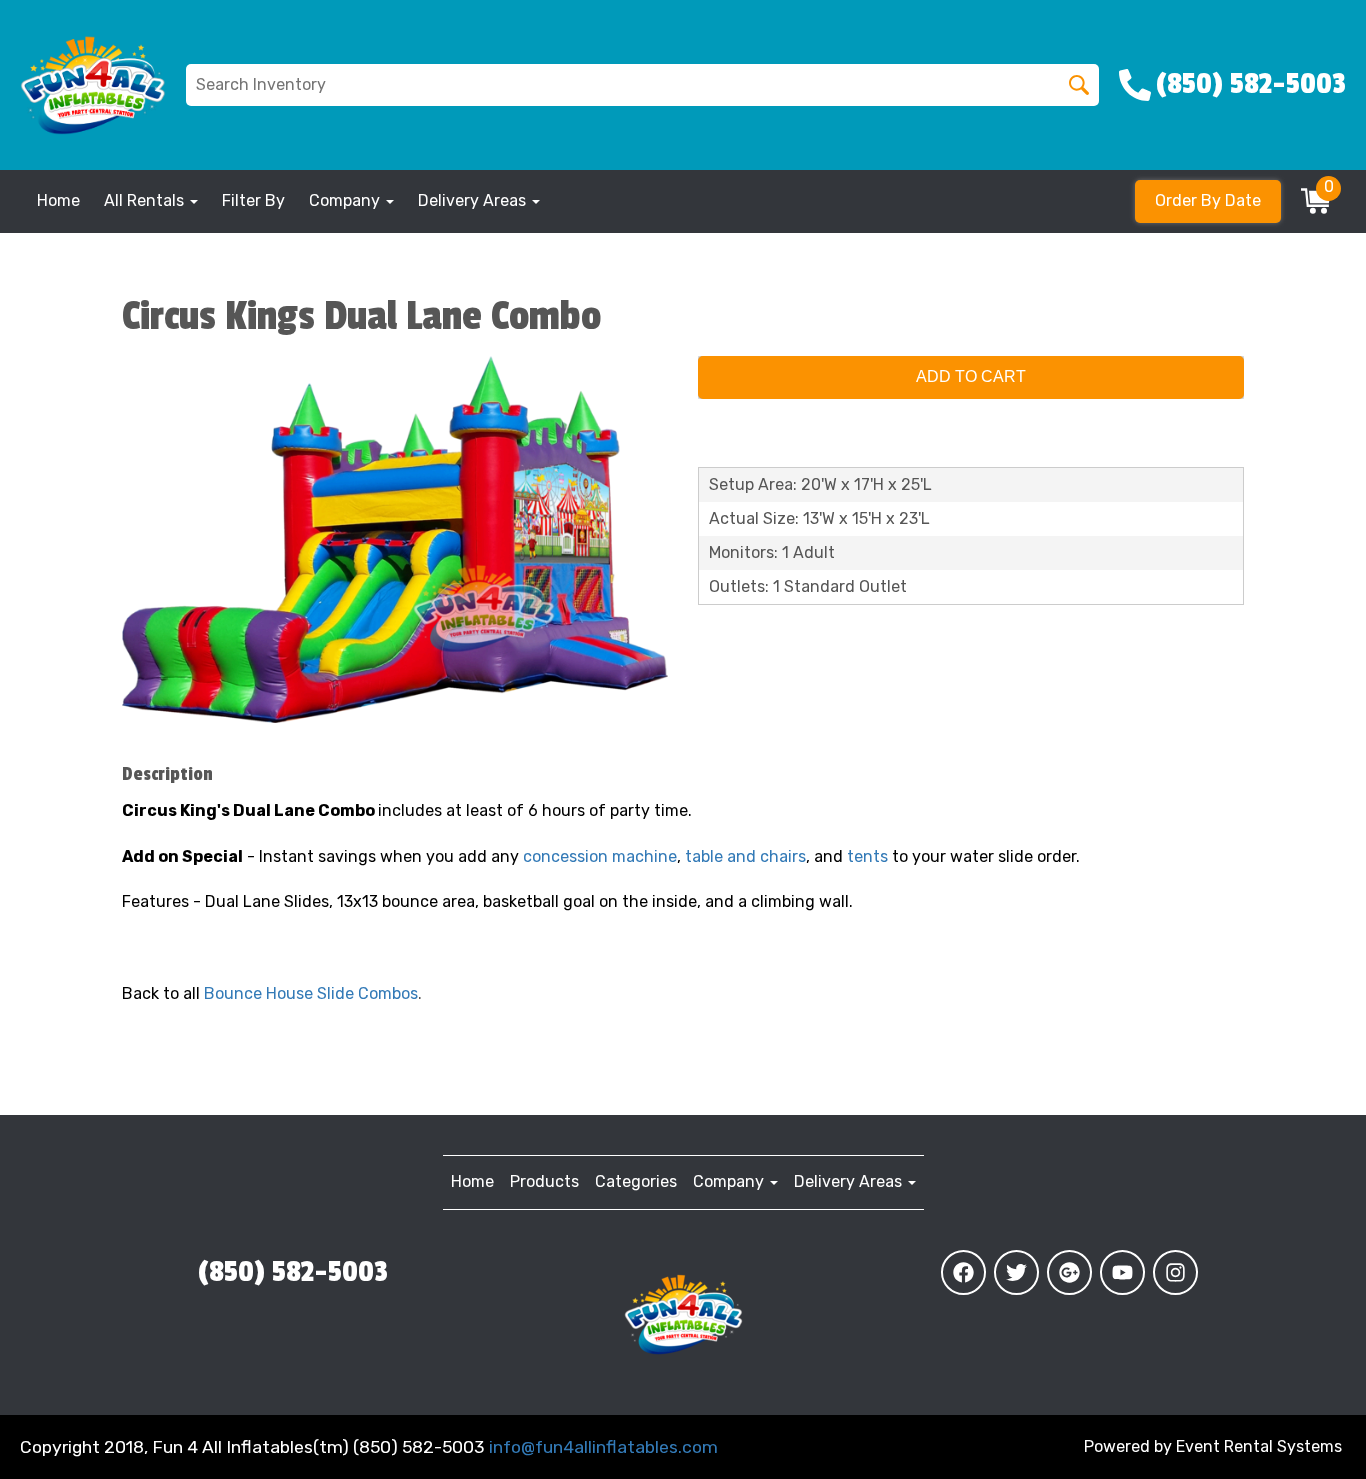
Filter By (253, 200)
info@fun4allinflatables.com (603, 1447)
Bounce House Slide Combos (311, 993)
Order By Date (1208, 200)
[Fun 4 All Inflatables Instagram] (1175, 1272)
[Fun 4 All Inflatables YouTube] (1122, 1272)
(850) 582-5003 (293, 1272)
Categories (636, 1181)
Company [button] (346, 200)
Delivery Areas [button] (474, 200)
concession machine (600, 856)
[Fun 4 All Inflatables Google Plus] (1069, 1272)
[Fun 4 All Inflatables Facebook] (963, 1272)
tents (867, 856)
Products (544, 1181)
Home (58, 200)
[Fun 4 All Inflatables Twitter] (1016, 1272)
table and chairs (745, 856)
